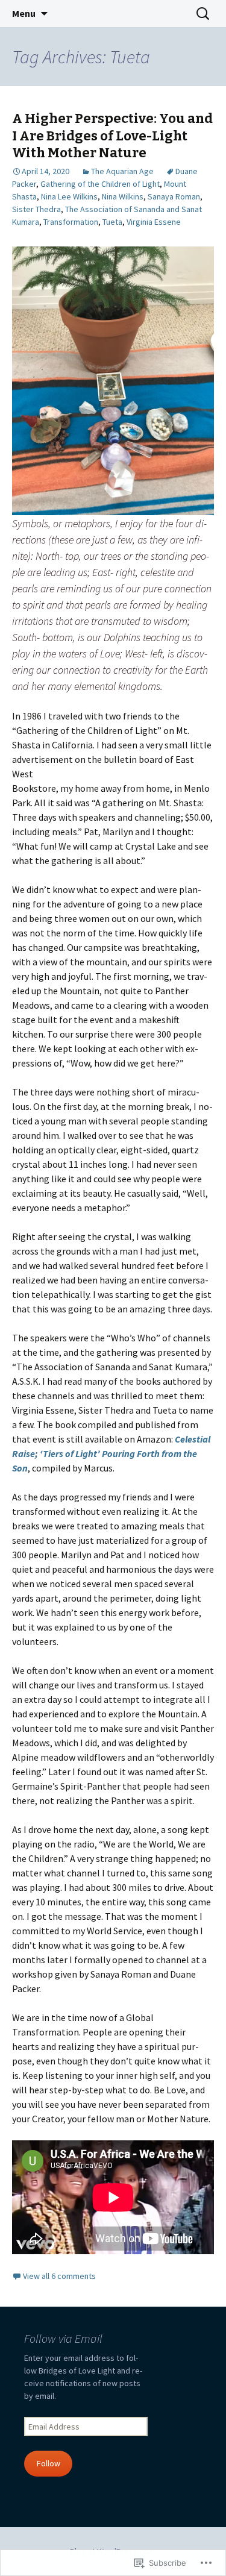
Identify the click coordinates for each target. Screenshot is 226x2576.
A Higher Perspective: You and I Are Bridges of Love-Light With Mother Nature (112, 136)
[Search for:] (204, 14)
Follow (49, 2463)
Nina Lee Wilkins (69, 196)
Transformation (71, 222)
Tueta (112, 222)
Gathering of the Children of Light (100, 184)
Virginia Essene (154, 222)
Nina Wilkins (123, 196)
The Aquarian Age (122, 171)
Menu (24, 13)
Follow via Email (63, 2338)
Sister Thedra (36, 209)
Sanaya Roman (174, 196)
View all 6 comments (59, 2276)
